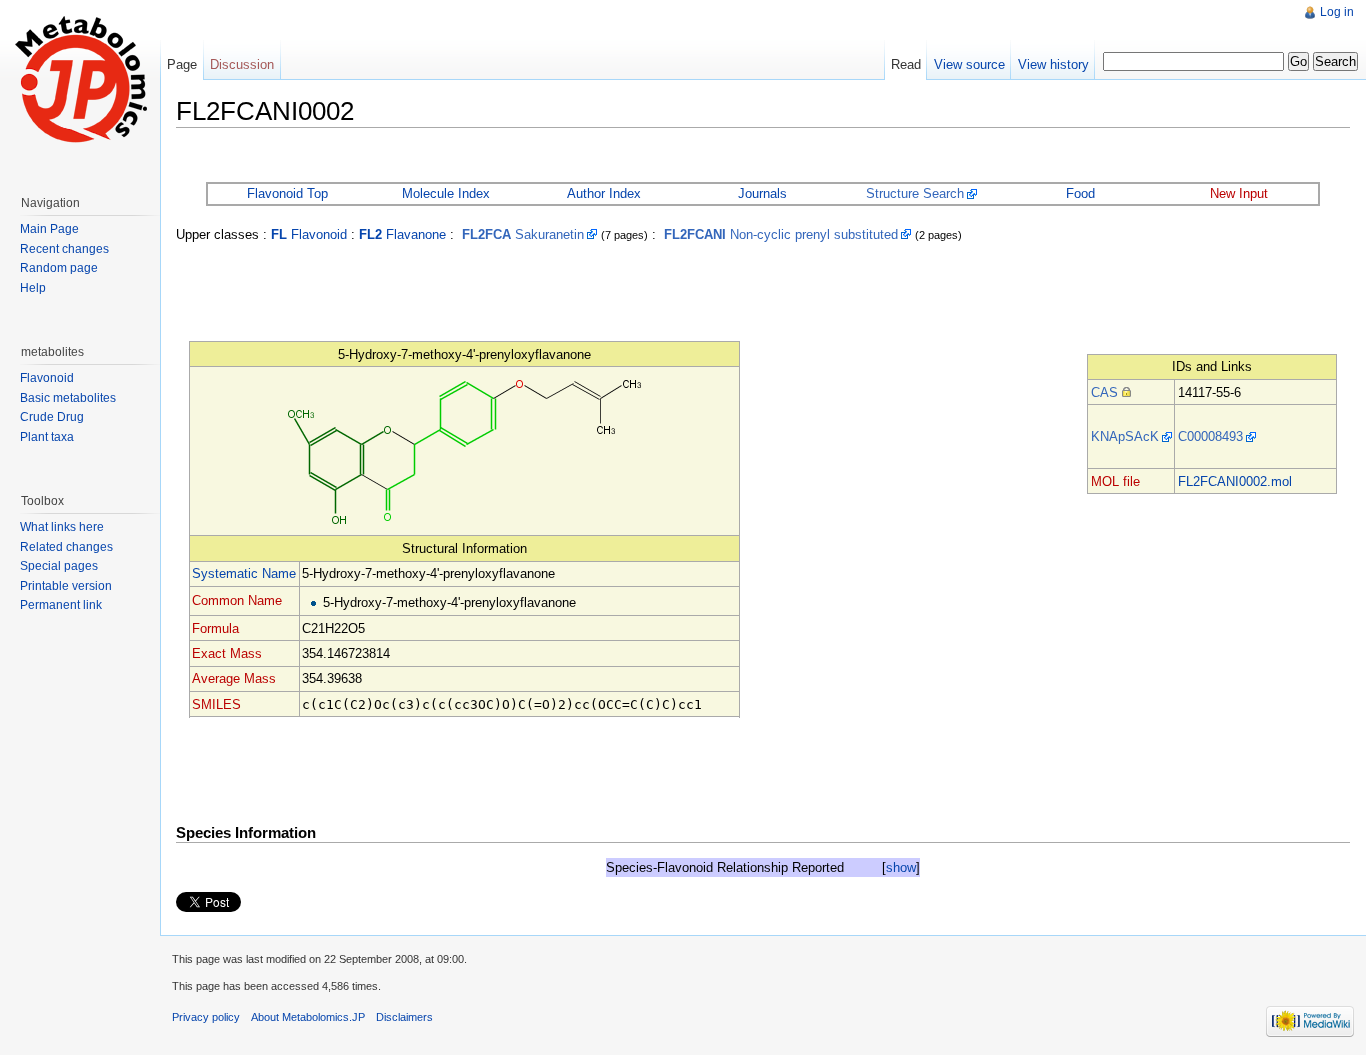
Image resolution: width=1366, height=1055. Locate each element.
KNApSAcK (1125, 436)
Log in (1337, 12)
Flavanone (402, 234)
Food (1080, 193)
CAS (1104, 392)
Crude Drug (52, 417)
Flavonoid (309, 234)
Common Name (237, 600)
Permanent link (61, 605)
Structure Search (915, 193)
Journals (762, 193)
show (901, 867)
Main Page (49, 229)
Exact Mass (227, 653)
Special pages (59, 566)
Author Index (604, 193)
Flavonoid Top (287, 193)
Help (33, 288)
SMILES (216, 704)
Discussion (242, 64)
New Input (1239, 193)
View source (969, 64)
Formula (215, 628)
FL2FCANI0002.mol (1235, 481)
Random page (59, 268)
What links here (62, 527)
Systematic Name (244, 573)
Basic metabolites (68, 398)
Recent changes (64, 249)
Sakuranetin (523, 234)
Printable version (66, 586)
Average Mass (234, 678)
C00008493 (1210, 436)
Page (182, 64)
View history (1053, 64)
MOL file (1115, 481)
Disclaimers (404, 1017)
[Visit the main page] (80, 80)
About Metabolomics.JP (308, 1017)
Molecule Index (446, 193)
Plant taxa (47, 437)
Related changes (66, 547)
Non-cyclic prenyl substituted (781, 234)
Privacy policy (206, 1017)
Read (906, 64)
